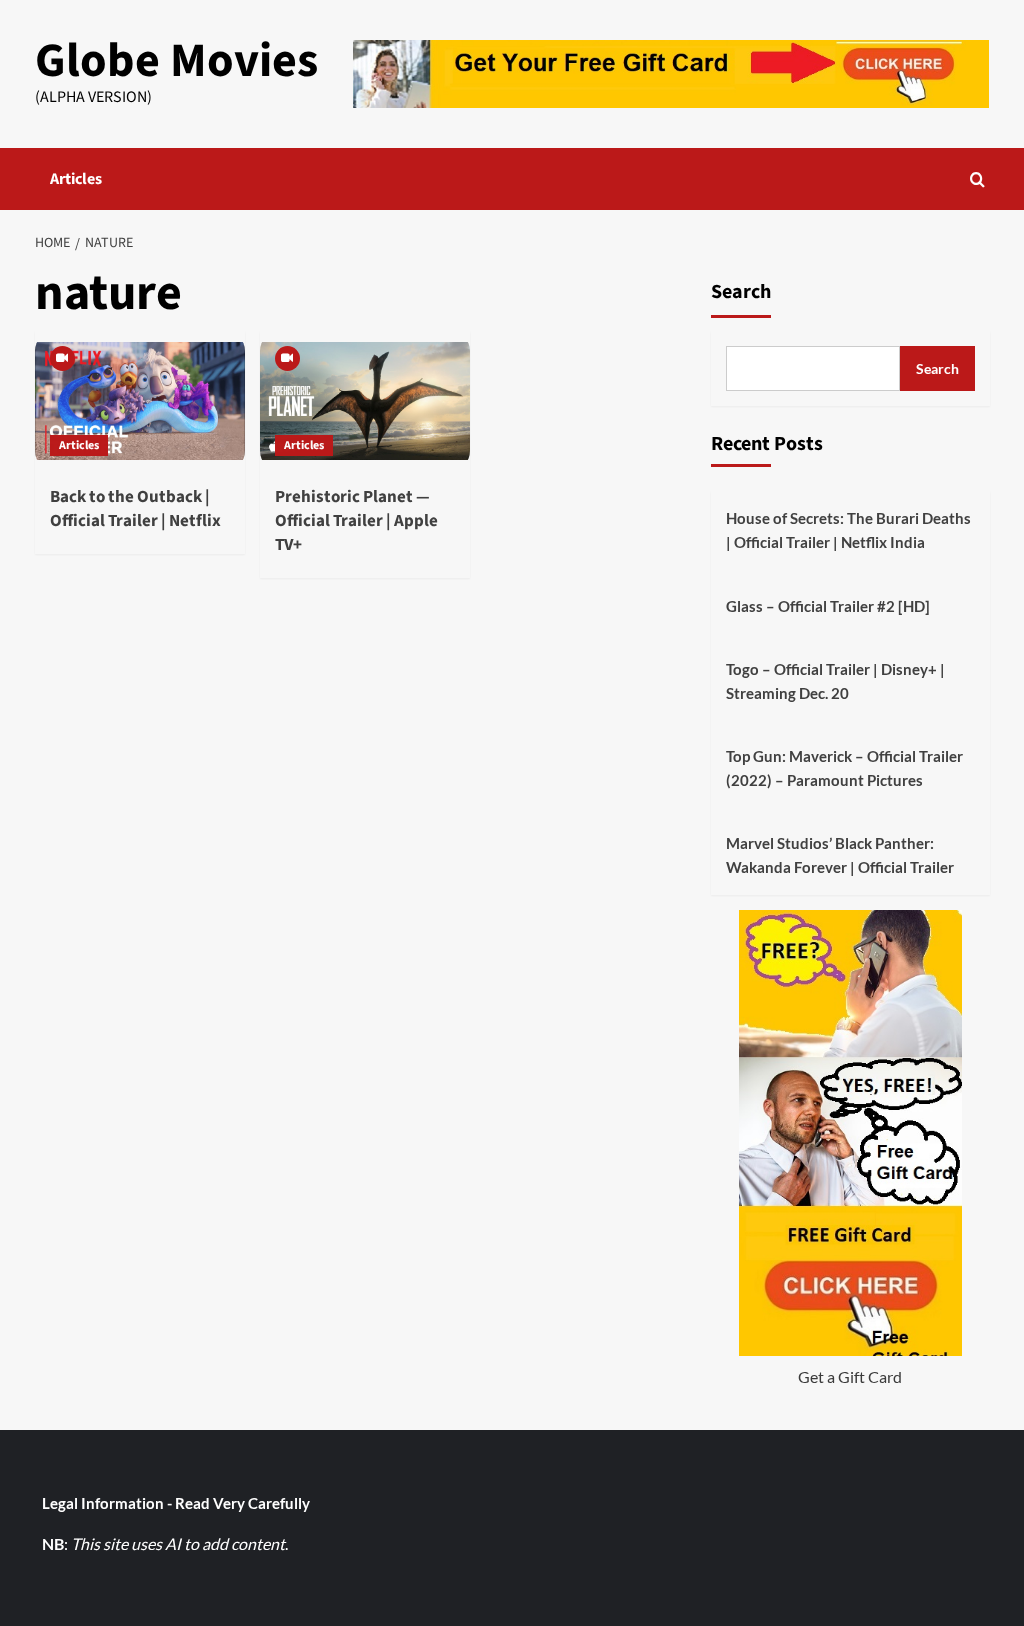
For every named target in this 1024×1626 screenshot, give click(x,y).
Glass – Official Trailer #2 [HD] (828, 606)
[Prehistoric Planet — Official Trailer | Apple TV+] (365, 401)
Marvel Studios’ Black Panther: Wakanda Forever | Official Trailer (840, 855)
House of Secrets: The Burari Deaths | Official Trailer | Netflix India (848, 530)
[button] (977, 179)
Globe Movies (176, 61)
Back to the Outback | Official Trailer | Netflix (135, 509)
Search (741, 292)
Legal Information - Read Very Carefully (176, 1503)
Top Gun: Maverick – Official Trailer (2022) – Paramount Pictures (844, 768)
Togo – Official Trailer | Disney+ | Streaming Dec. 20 (835, 681)
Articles (76, 179)
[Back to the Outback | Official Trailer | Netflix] (140, 401)
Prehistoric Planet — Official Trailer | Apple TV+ (356, 521)
